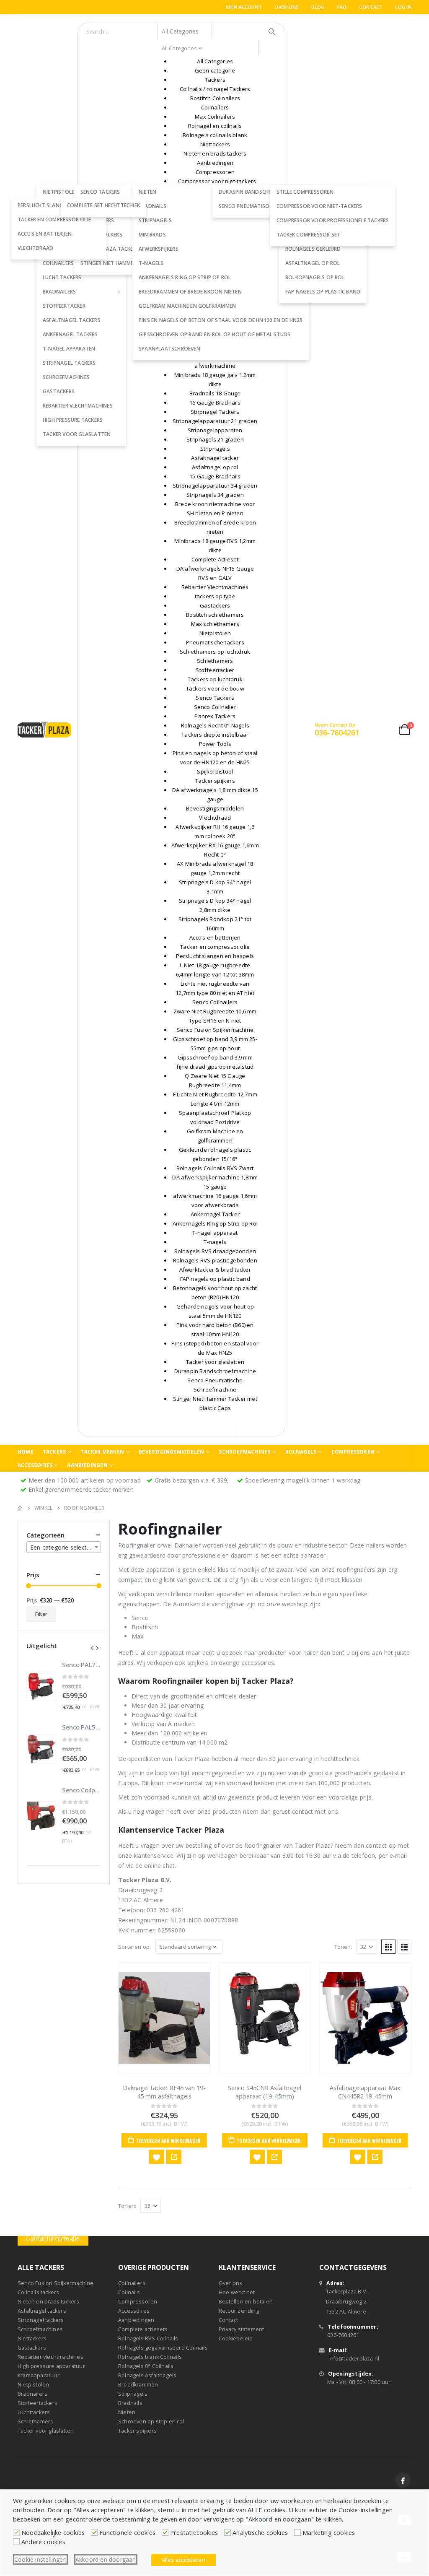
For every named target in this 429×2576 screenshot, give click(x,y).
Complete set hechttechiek (103, 205)
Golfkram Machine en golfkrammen (187, 306)
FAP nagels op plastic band (323, 292)
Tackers (54, 1452)
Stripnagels (155, 220)
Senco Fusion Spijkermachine (56, 2284)
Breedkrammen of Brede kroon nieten (190, 292)
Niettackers (32, 2339)
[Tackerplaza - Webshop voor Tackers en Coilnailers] (44, 729)
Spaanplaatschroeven (169, 349)
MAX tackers (97, 220)
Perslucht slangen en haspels (59, 205)
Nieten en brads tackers (49, 2302)
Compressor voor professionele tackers (333, 220)
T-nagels (151, 263)
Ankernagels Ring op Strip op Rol (185, 277)
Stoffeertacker (64, 306)
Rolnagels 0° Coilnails (146, 2367)
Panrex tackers (101, 235)
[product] (164, 2018)
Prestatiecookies (194, 2532)
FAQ (342, 7)
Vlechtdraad (35, 248)
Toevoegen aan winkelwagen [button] (168, 2141)
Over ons (287, 7)
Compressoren (353, 1452)
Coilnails (129, 2293)
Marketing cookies (329, 2532)
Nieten (127, 2413)
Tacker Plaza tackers (110, 249)
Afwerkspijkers (159, 249)
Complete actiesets (143, 2330)
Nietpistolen (33, 2385)
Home (26, 1452)
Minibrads (152, 235)
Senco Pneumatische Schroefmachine (269, 206)
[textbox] (64, 1548)
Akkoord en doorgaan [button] (106, 2559)
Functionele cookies (127, 2532)
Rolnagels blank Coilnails (150, 2357)
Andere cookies (43, 2542)
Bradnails (130, 2403)
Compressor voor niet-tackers (319, 206)
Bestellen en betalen (246, 2302)
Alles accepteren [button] (183, 2560)
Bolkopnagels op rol (315, 277)
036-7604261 (343, 2336)
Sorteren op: (134, 1947)
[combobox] (64, 1547)
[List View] (404, 1947)
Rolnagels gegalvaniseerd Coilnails (163, 2348)
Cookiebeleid (236, 2339)
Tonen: (343, 1947)
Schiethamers (35, 2422)
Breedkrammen (138, 2385)
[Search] (272, 31)
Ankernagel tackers (70, 334)
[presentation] (92, 1647)
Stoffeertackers (37, 2403)
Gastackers (59, 391)
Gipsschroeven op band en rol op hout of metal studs (214, 334)
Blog (318, 7)
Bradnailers (59, 292)
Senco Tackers (100, 192)
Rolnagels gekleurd (313, 249)
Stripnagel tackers (69, 363)
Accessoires (35, 1465)
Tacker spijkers (137, 2431)
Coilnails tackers (38, 2293)
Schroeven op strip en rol (151, 2422)
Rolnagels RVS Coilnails (148, 2339)
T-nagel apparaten (69, 349)
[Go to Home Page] (20, 1508)
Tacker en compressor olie (54, 219)
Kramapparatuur (39, 2376)
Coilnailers (132, 2284)
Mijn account (244, 7)
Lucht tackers (62, 277)
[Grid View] (388, 1947)
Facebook (403, 2481)
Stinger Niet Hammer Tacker (118, 263)
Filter (41, 1614)
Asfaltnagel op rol (313, 263)
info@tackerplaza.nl (354, 2359)
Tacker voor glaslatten (77, 434)
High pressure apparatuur (51, 2367)
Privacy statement (241, 2330)
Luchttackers (34, 2413)
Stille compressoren (305, 192)
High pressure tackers (73, 420)
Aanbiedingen (87, 1465)
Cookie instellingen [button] (40, 2559)
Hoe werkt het (237, 2293)
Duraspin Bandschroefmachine (261, 192)
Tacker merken (102, 1452)
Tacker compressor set (308, 235)
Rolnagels (301, 1452)
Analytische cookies (260, 2532)
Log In (403, 7)
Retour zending (239, 2311)
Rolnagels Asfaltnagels (147, 2376)
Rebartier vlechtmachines (78, 406)
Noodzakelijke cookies (53, 2532)
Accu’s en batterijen (45, 234)
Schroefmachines (66, 377)
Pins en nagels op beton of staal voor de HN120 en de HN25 (221, 320)
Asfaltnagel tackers (72, 320)
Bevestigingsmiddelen (171, 1452)
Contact (371, 7)
